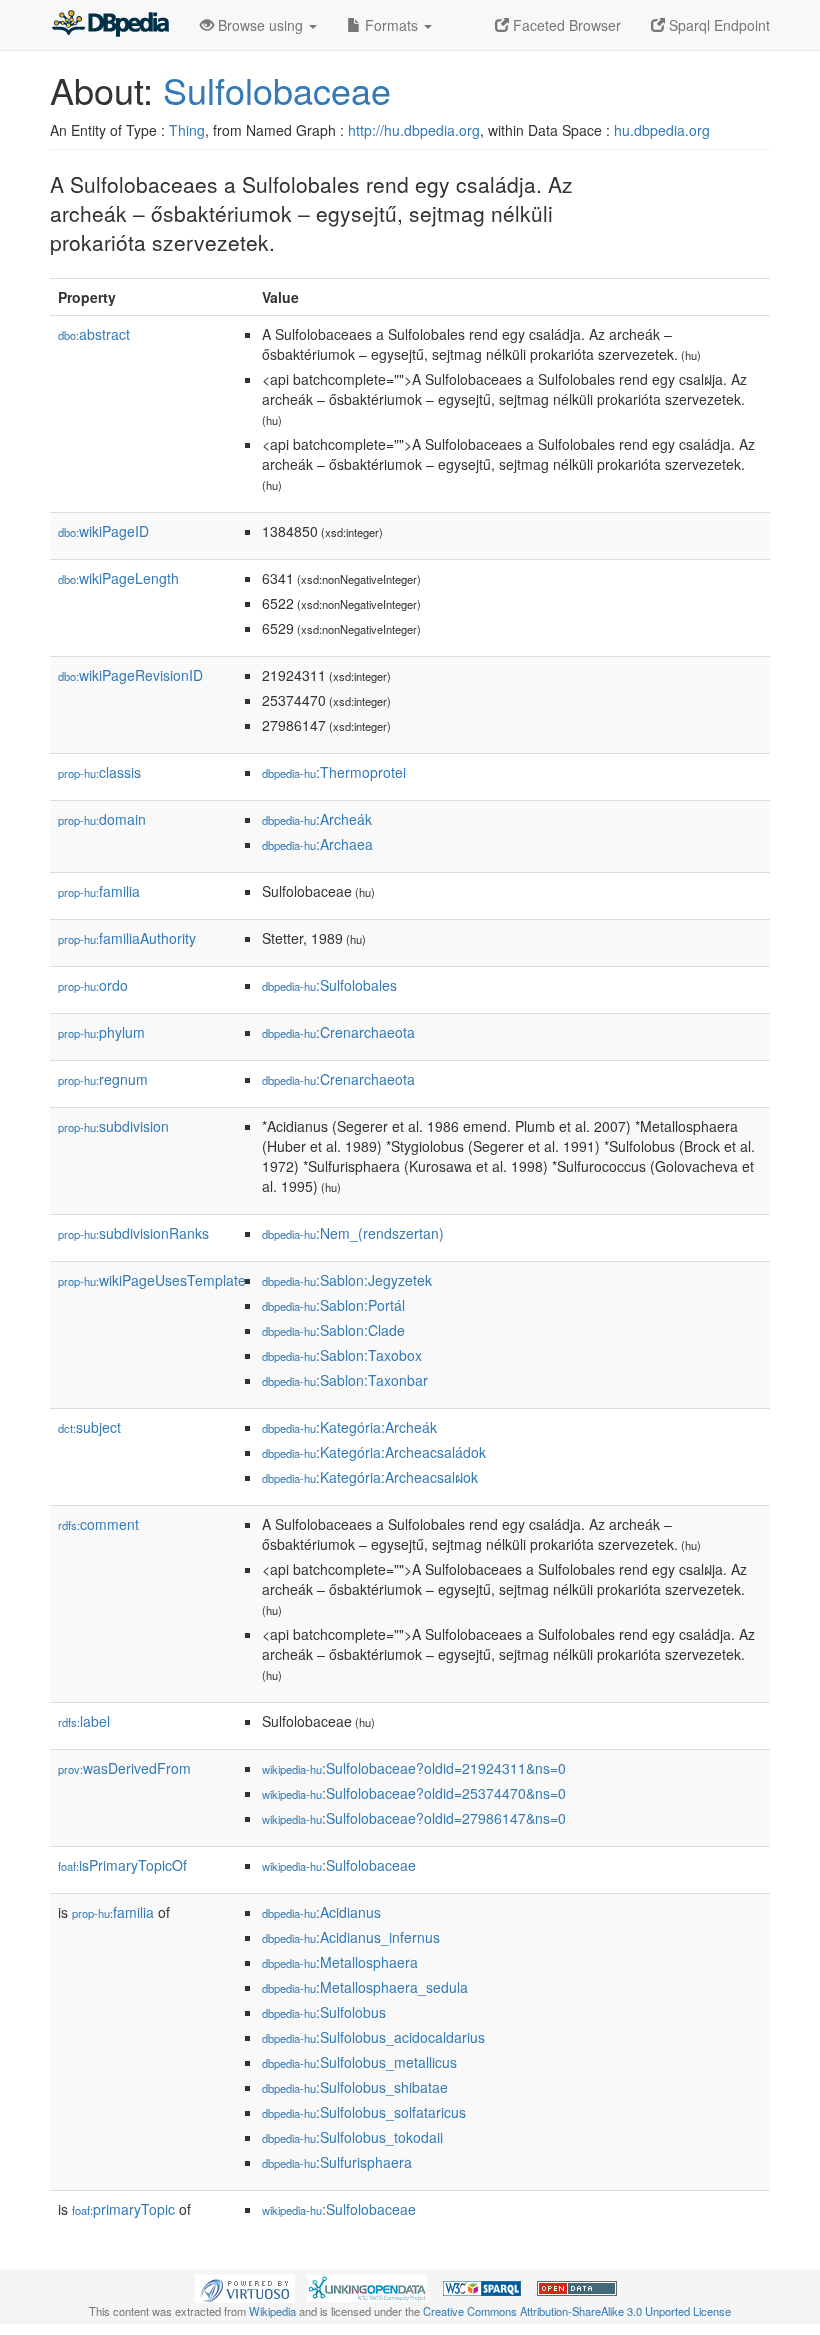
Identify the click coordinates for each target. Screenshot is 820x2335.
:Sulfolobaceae (339, 1865)
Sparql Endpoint (717, 25)
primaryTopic (123, 2209)
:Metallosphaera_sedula (365, 1987)
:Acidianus (321, 1912)
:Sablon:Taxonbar (345, 1380)
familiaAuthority (127, 938)
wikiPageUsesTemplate (152, 1280)
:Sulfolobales (329, 985)
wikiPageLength (118, 578)
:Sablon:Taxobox (342, 1355)
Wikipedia (272, 2311)
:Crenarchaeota (338, 1032)
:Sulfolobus (324, 2012)
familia (99, 891)
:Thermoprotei (334, 772)
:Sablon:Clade (333, 1330)
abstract (94, 334)
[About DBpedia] (110, 25)
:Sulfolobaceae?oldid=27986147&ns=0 (414, 1818)
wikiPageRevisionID (130, 675)
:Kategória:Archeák (349, 1427)
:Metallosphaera (340, 1962)
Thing (187, 130)
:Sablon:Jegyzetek (347, 1280)
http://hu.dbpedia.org (414, 130)
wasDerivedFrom (124, 1768)
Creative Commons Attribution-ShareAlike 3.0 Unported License (577, 2311)
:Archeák (317, 819)
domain (102, 819)
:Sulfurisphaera (337, 2162)
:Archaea (317, 844)
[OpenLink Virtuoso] (245, 2286)
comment (98, 1524)
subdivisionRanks (133, 1233)
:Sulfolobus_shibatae (355, 2087)
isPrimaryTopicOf (122, 1865)
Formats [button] (391, 25)
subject (89, 1427)
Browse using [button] (260, 25)
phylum (101, 1032)
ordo (93, 985)
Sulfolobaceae (277, 89)
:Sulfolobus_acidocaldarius (373, 2037)
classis (99, 772)
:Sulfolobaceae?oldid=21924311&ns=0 (414, 1768)
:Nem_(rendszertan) (353, 1233)
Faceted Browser (565, 25)
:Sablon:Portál (333, 1305)
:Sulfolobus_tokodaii (352, 2137)
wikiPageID (103, 531)
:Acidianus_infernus (351, 1937)
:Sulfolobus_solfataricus (364, 2112)
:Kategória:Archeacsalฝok (370, 1477)
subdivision (113, 1126)
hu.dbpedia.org (662, 130)
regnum (103, 1079)
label (84, 1721)
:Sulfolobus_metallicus (359, 2062)
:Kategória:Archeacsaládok (374, 1452)
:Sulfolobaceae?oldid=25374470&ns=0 (414, 1793)
